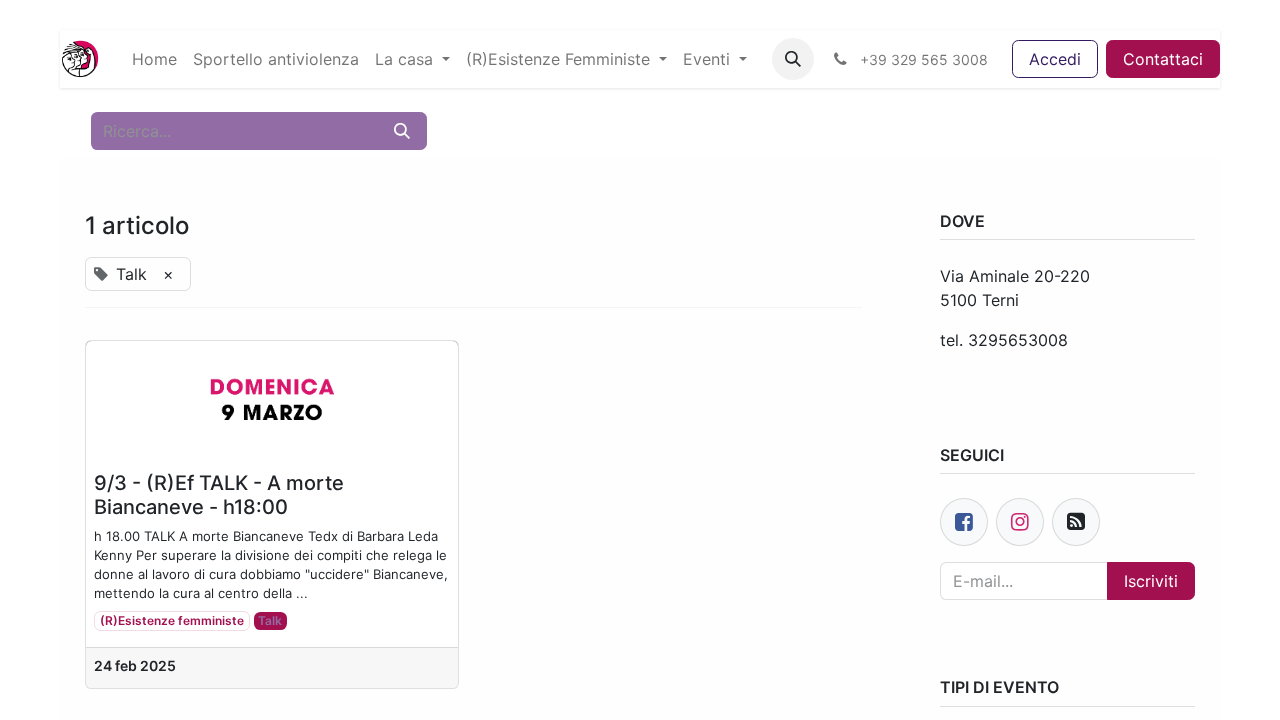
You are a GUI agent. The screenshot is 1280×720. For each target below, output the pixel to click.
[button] (793, 59)
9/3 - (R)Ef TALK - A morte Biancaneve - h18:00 (219, 495)
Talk (270, 620)
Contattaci (1163, 59)
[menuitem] (154, 59)
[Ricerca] (402, 131)
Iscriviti (1151, 581)
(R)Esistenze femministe (172, 620)
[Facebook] (964, 522)
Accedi (1055, 59)
